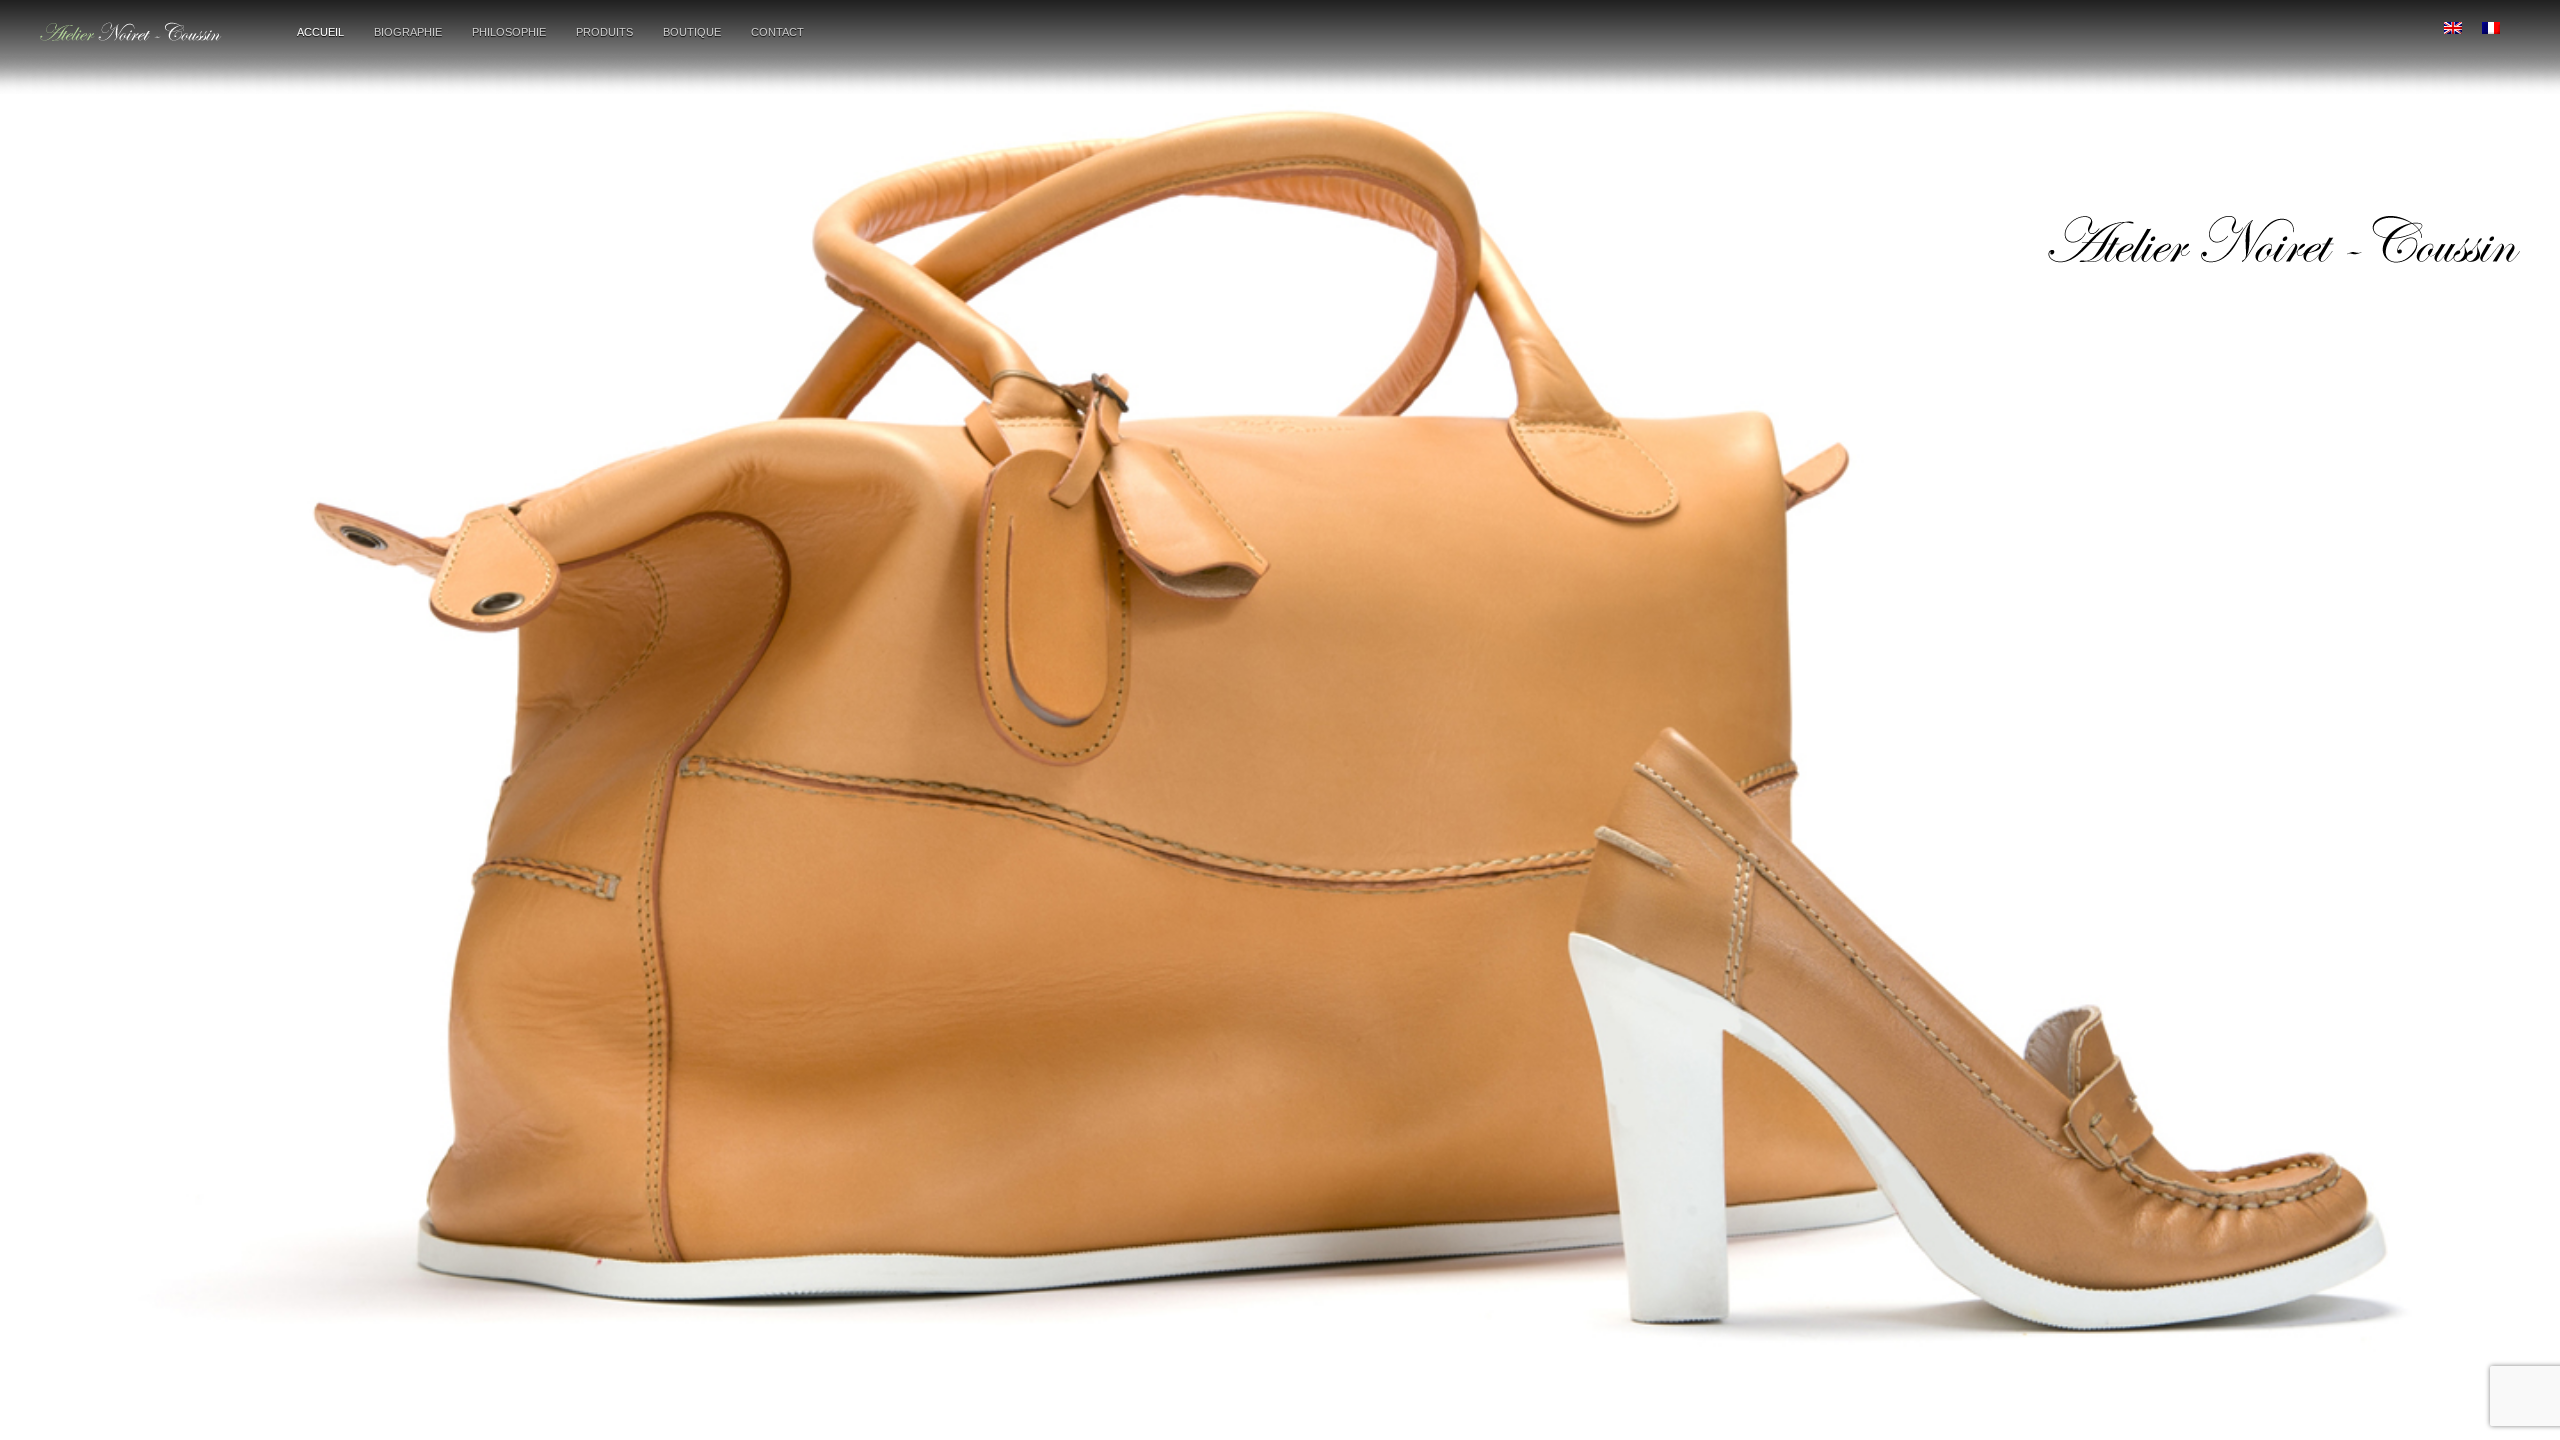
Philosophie (509, 32)
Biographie (408, 32)
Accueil (320, 32)
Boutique (692, 32)
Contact (777, 32)
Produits (604, 32)
